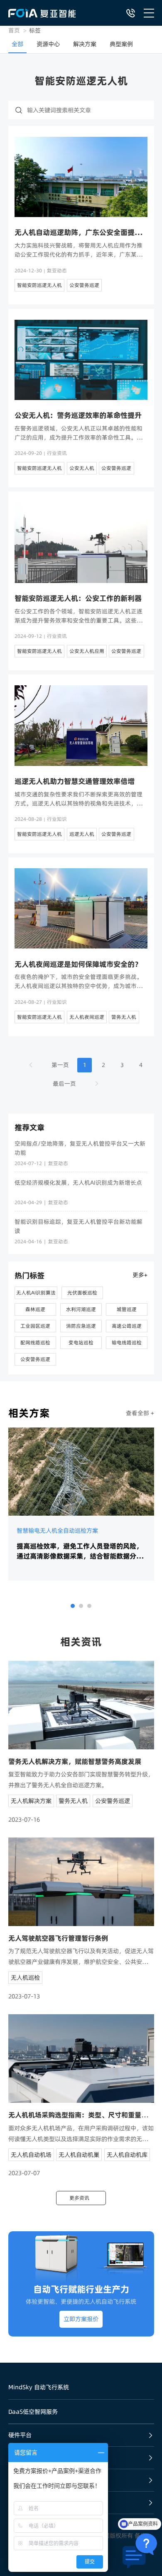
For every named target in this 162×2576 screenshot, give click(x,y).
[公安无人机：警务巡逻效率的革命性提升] (81, 360)
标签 (35, 30)
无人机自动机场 (31, 2155)
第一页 (60, 1065)
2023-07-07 (24, 2173)
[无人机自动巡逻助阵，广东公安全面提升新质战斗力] (81, 177)
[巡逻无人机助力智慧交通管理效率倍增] (81, 725)
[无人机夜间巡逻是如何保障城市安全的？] (81, 908)
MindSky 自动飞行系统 (39, 2387)
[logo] (42, 13)
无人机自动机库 (127, 2155)
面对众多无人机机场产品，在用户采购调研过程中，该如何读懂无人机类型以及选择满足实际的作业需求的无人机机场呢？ (81, 2134)
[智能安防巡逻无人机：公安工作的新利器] (81, 542)
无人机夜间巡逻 (87, 1017)
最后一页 (64, 1084)
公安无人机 (82, 468)
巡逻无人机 (82, 834)
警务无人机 (124, 1017)
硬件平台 (20, 2435)
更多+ (140, 1275)
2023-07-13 (24, 1996)
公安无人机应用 (87, 651)
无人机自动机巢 (79, 2155)
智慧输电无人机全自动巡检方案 (57, 1531)
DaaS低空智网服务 (33, 2412)
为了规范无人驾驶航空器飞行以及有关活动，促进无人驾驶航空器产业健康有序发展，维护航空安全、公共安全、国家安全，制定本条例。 (81, 1957)
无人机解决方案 (31, 1801)
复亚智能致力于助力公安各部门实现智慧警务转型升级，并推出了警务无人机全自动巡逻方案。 (81, 1780)
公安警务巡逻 (84, 285)
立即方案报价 (81, 2319)
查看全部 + (140, 1413)
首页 (14, 30)
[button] (73, 1606)
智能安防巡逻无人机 (39, 285)
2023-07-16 (24, 1820)
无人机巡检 (25, 1978)
